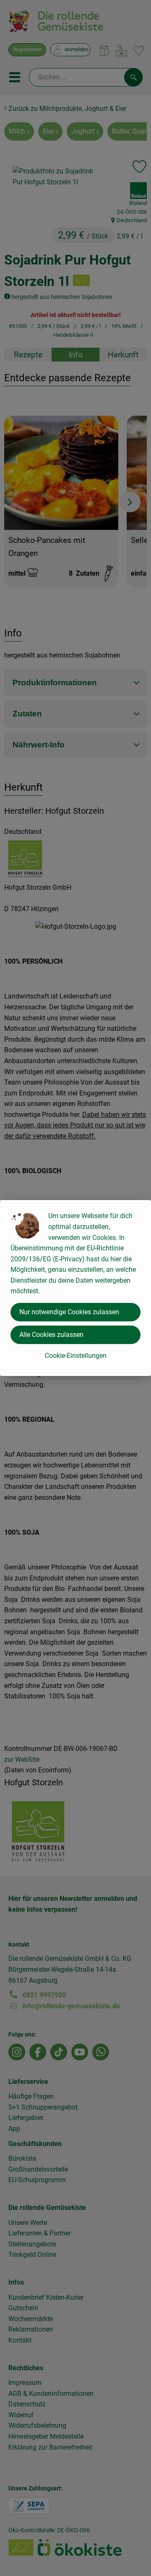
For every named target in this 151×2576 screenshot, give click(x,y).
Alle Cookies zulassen (51, 1335)
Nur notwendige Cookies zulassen (69, 1312)
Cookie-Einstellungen (76, 1356)
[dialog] (75, 1288)
